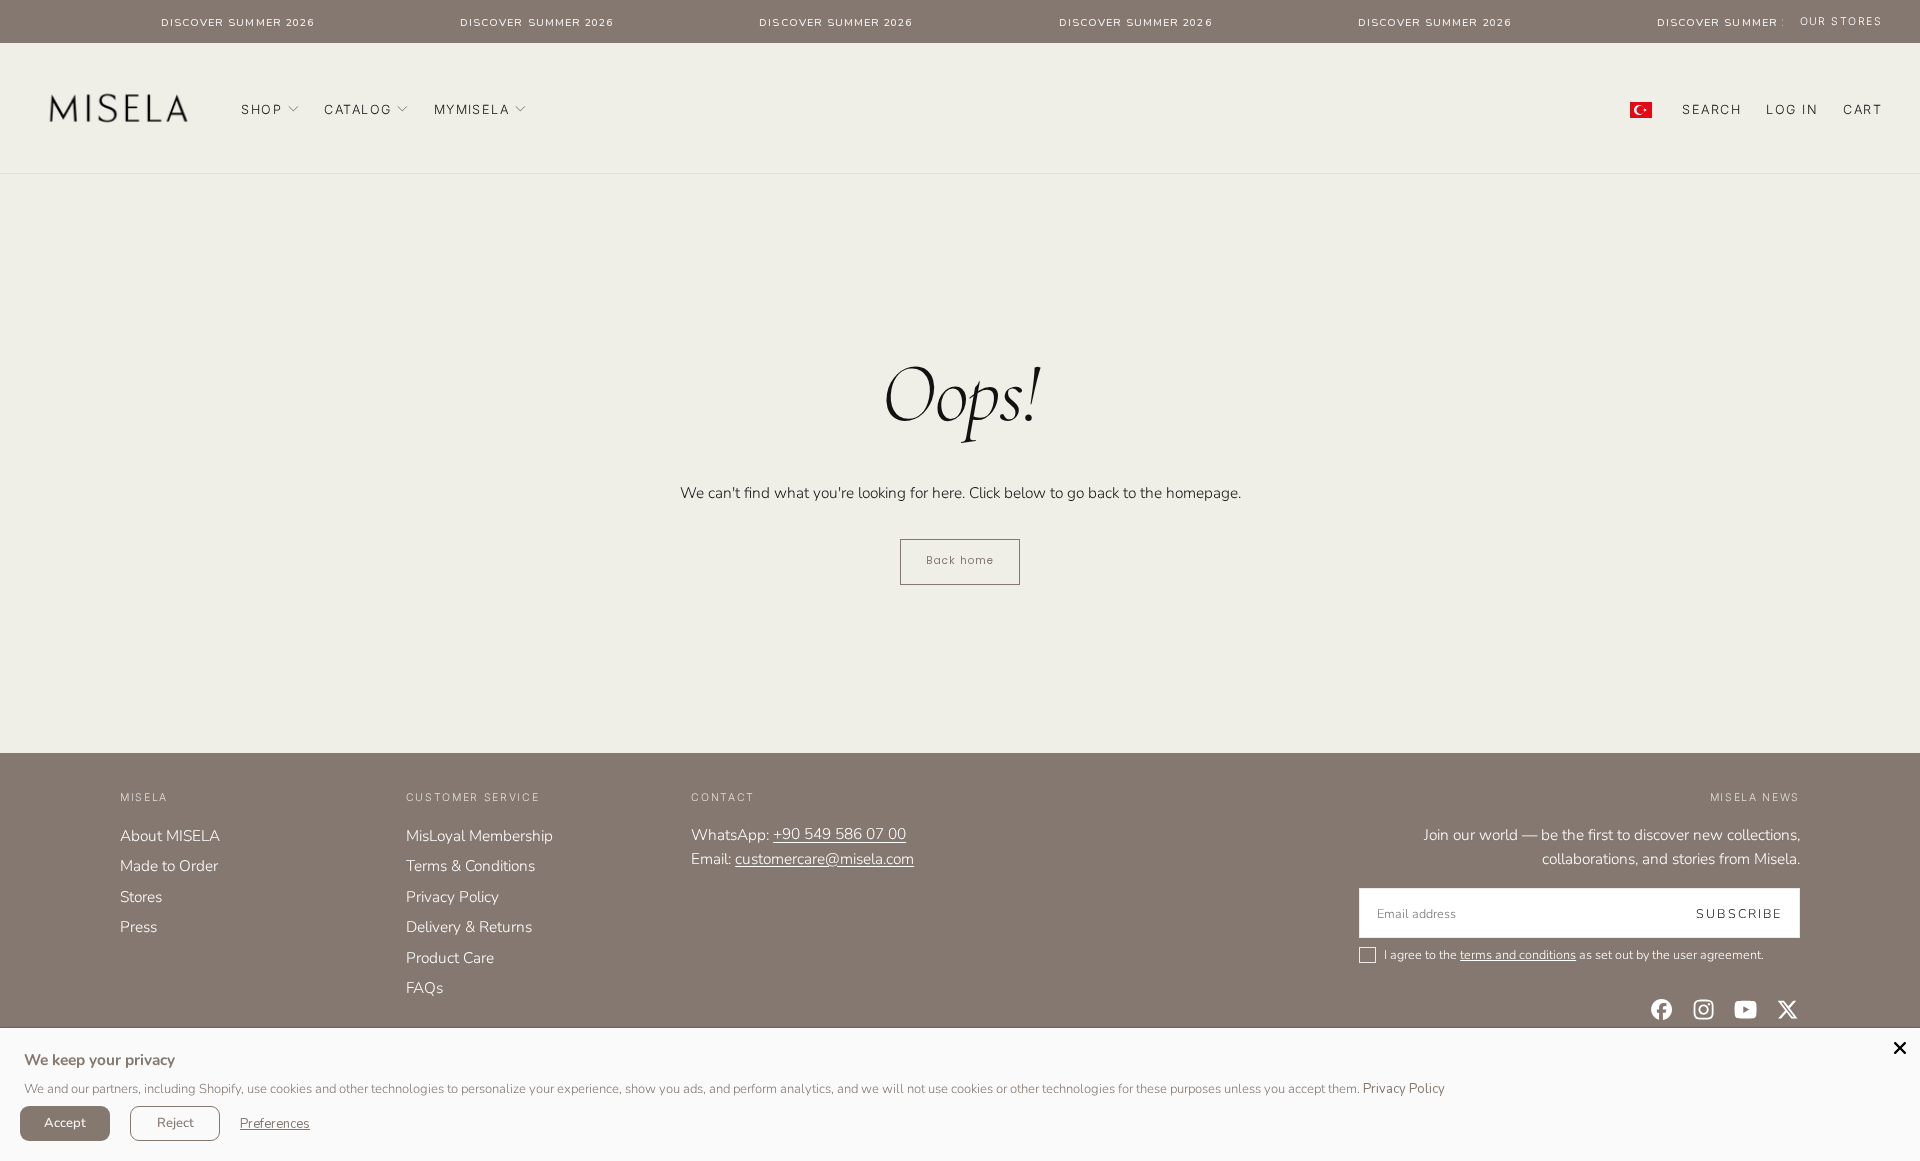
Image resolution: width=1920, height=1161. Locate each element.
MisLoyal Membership (479, 835)
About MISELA (170, 835)
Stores (141, 896)
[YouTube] (1745, 1009)
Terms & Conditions (470, 865)
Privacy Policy (452, 896)
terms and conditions (1518, 954)
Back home (960, 560)
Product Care (450, 957)
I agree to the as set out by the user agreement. (1574, 955)
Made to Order (169, 865)
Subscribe (1739, 913)
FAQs (424, 987)
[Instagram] (1703, 1009)
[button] (1711, 110)
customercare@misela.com (824, 858)
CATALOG (357, 109)
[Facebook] (1661, 1009)
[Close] (1900, 1048)
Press (138, 926)
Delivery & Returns (469, 926)
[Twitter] (1787, 1009)
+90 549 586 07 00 (839, 834)
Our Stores (1841, 21)
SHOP (261, 109)
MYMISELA (472, 109)
